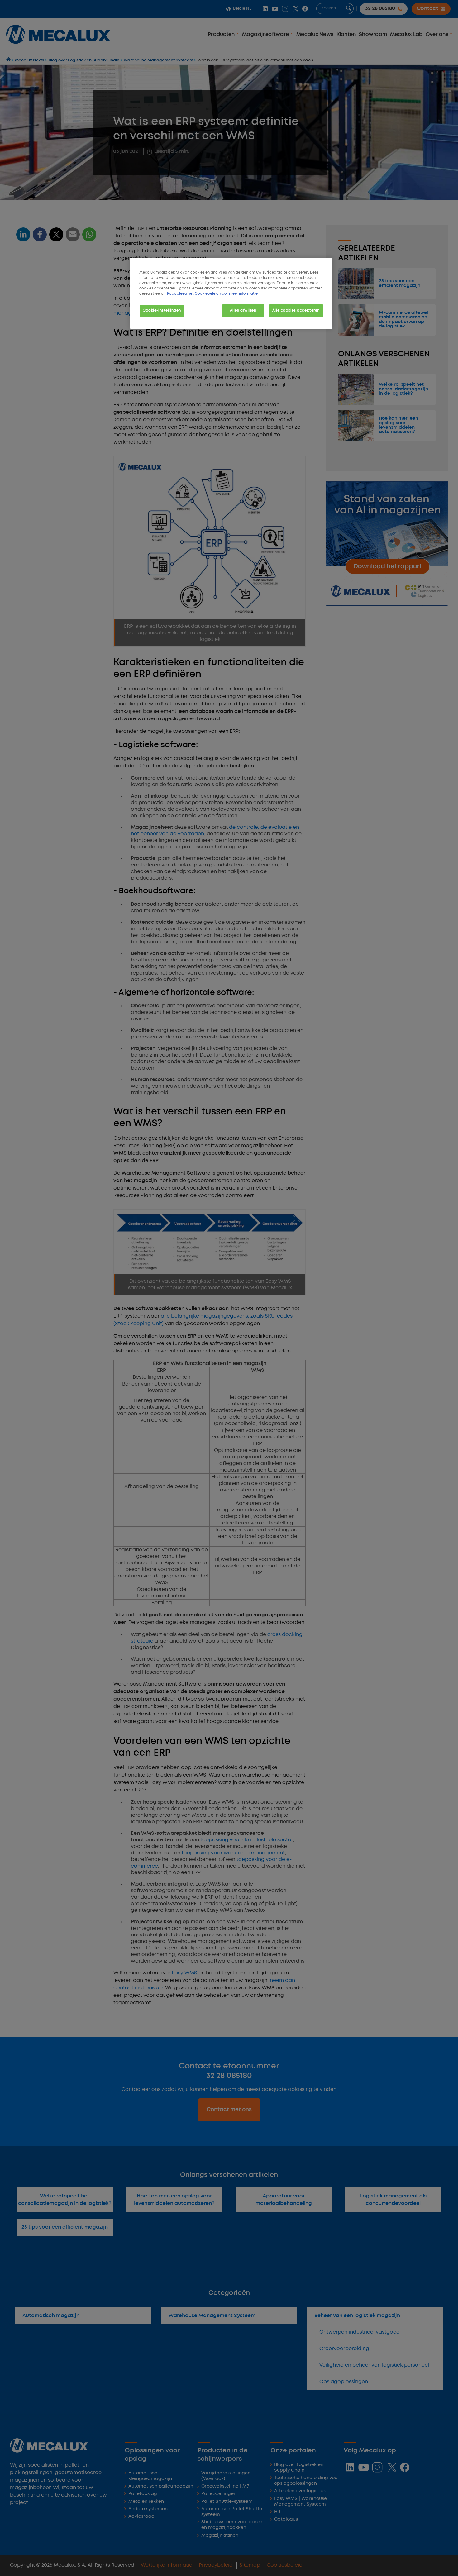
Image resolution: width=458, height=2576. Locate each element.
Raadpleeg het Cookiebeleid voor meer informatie (212, 294)
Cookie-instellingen (162, 311)
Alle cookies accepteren (296, 311)
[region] (231, 293)
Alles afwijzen (243, 311)
